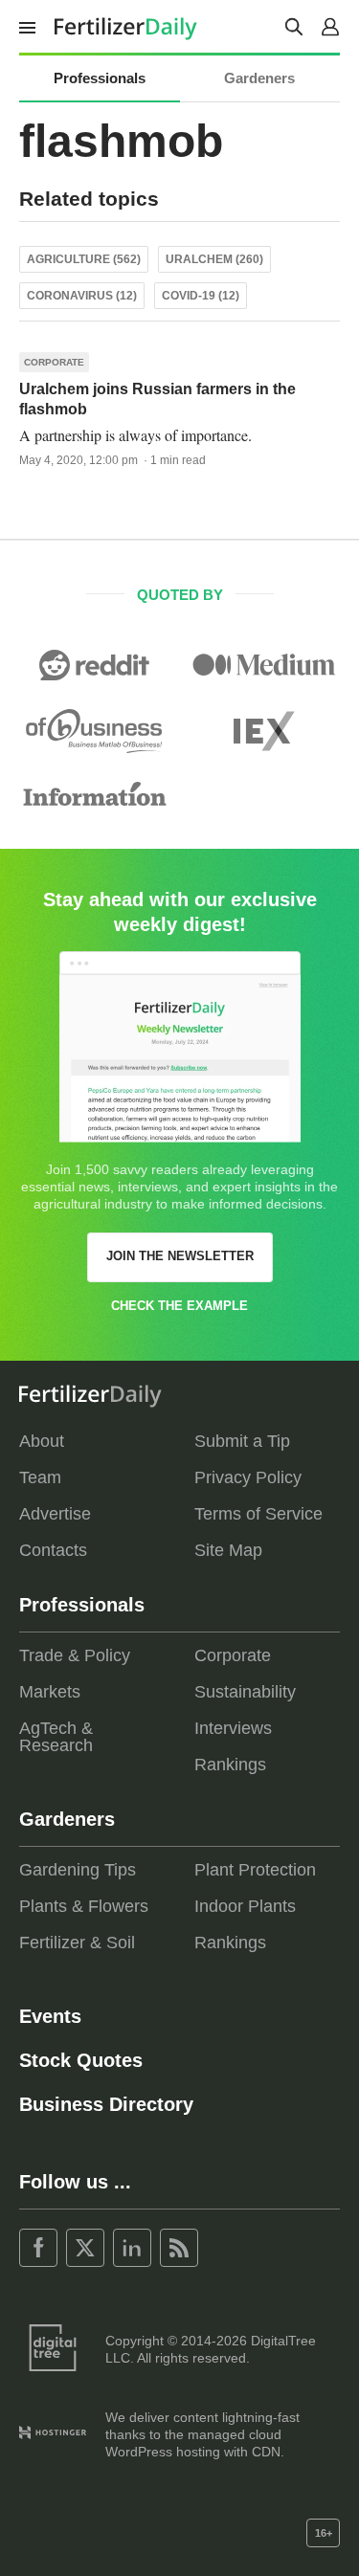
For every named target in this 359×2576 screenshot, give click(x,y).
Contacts (53, 1550)
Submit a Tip (242, 1441)
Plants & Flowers (84, 1906)
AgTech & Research (56, 1737)
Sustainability (245, 1692)
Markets (50, 1692)
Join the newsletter (180, 1256)
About (42, 1441)
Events (50, 2016)
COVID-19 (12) (201, 296)
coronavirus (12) (82, 296)
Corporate (54, 362)
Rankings (230, 1765)
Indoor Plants (245, 1906)
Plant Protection (255, 1870)
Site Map (228, 1550)
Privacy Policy (248, 1477)
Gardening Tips (78, 1870)
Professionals (100, 78)
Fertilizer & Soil (77, 1943)
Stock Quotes (81, 2060)
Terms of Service (258, 1514)
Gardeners (259, 78)
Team (40, 1477)
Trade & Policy (75, 1655)
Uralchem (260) (214, 259)
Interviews (233, 1728)
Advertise (55, 1514)
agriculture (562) (84, 259)
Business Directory (106, 2104)
